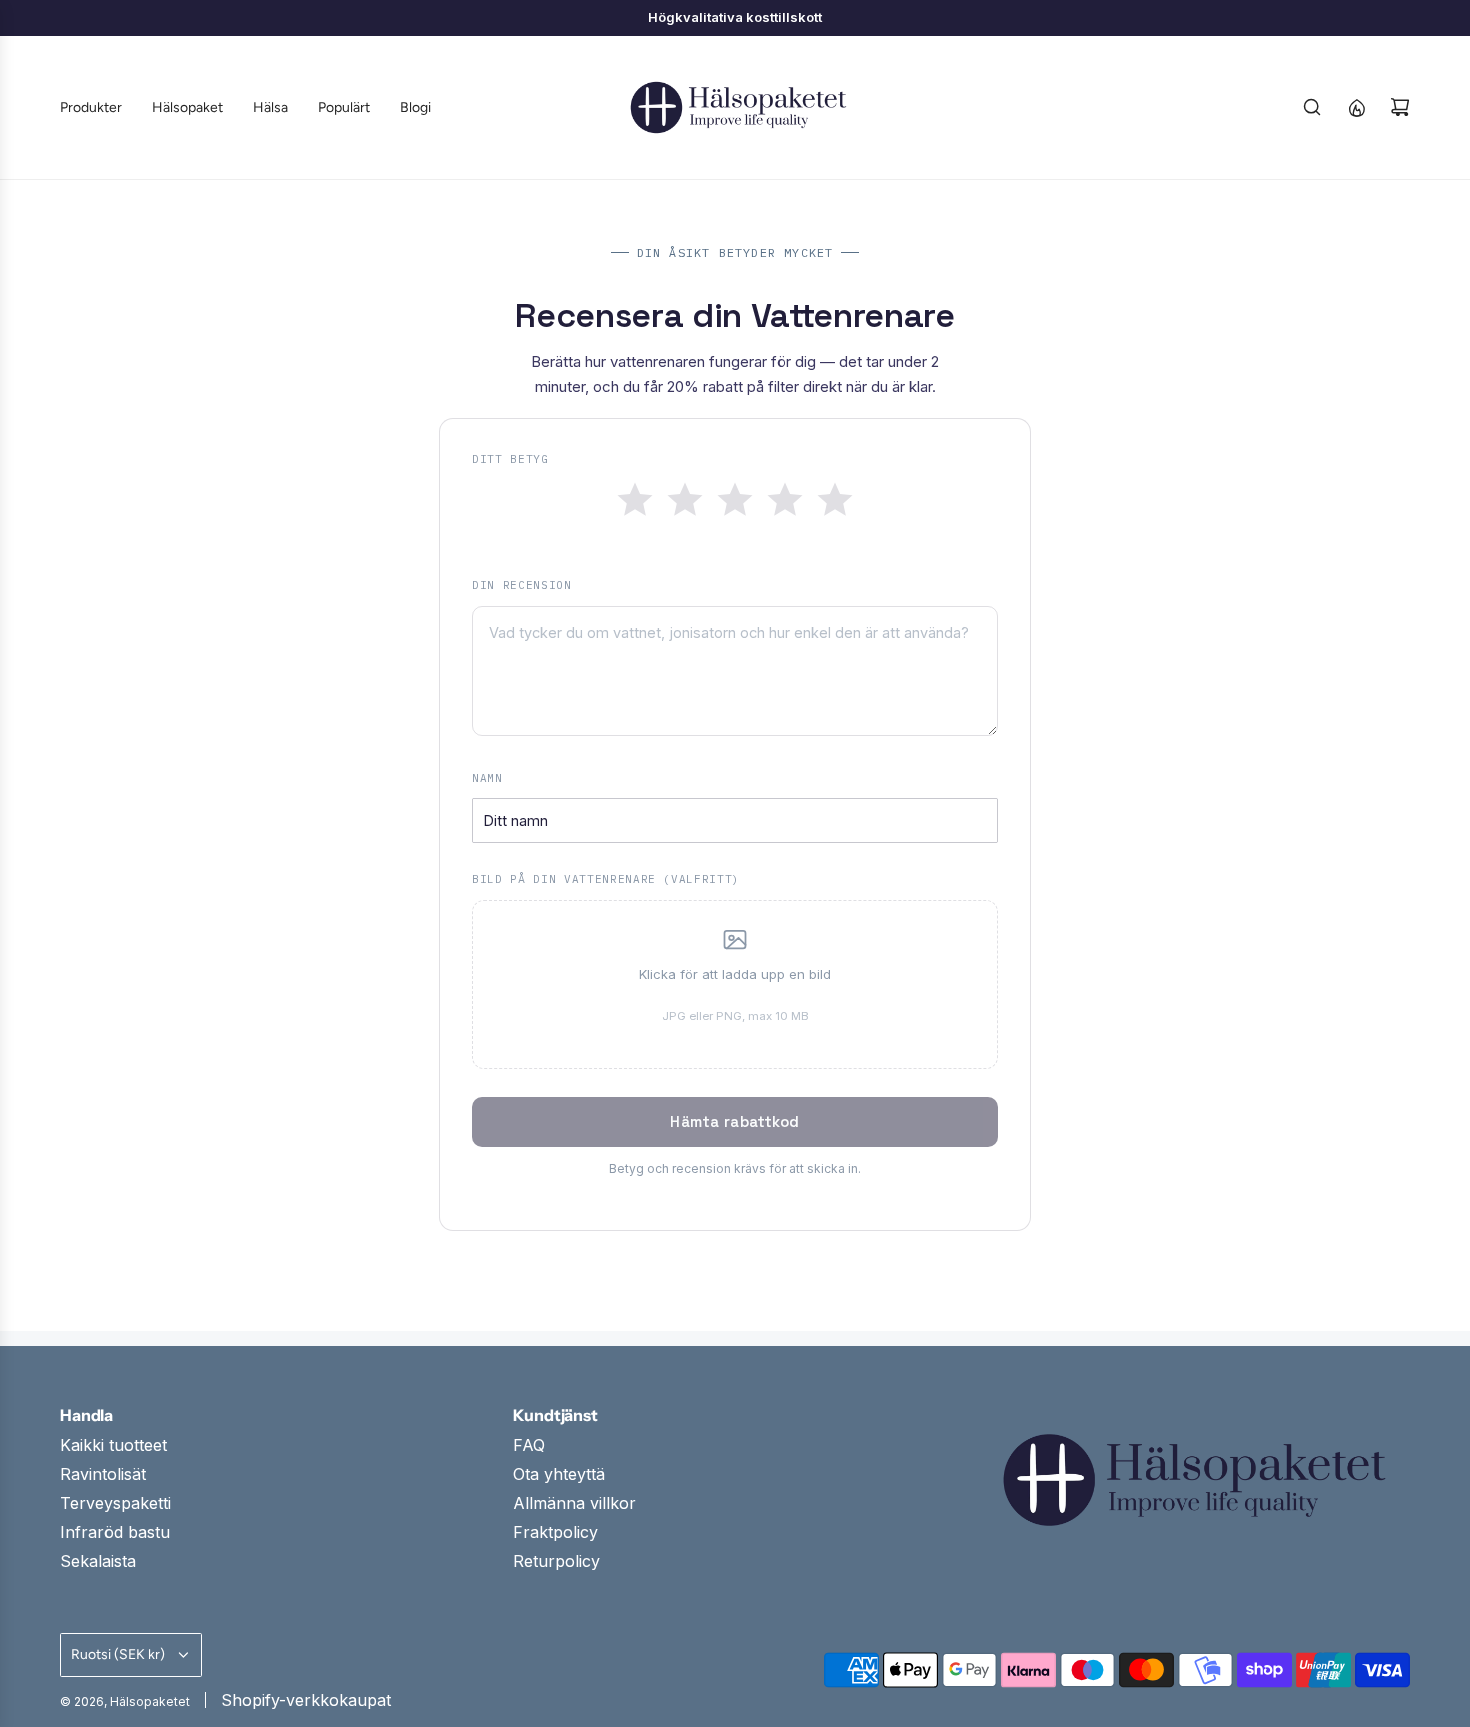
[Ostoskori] (1400, 107)
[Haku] (1312, 107)
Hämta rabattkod (735, 1121)
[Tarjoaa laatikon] (1356, 107)
